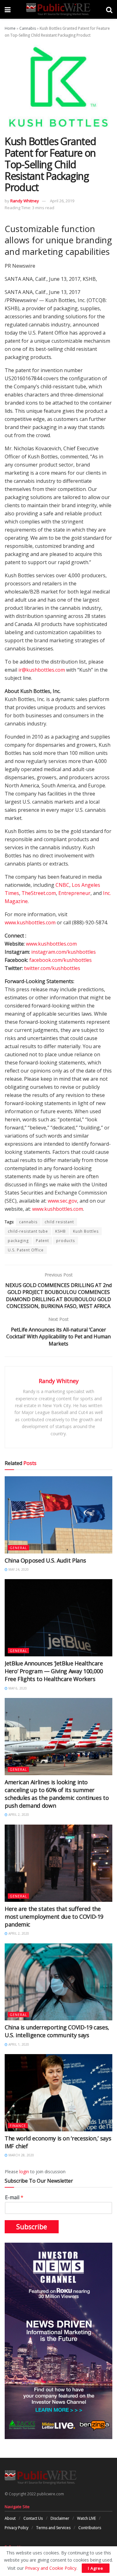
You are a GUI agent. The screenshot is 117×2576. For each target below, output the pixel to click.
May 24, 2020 (18, 1569)
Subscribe (32, 2227)
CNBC (62, 885)
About (10, 2518)
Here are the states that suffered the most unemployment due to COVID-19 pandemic (54, 1917)
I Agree (96, 2568)
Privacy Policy (17, 2528)
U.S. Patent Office (26, 1250)
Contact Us (33, 2518)
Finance (18, 2126)
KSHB (61, 1231)
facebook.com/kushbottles (61, 960)
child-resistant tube (28, 1231)
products (66, 1241)
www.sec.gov (62, 1201)
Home (10, 28)
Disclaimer (60, 2518)
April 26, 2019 (62, 201)
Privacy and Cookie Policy (51, 2568)
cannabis (28, 1222)
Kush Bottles (86, 1231)
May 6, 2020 (17, 1688)
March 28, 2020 (21, 2155)
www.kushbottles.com (30, 922)
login (24, 2172)
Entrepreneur (74, 893)
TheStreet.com (39, 893)
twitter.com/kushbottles (52, 968)
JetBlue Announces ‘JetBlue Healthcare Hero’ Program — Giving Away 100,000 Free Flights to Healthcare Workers (54, 1671)
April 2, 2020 (18, 1815)
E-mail (14, 2197)
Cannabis (28, 28)
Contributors (90, 2528)
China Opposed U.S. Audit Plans (45, 1560)
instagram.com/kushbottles (63, 952)
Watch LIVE (86, 2518)
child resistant (59, 1222)
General (18, 1548)
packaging (18, 1241)
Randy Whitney (25, 201)
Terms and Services (53, 2528)
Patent (42, 1241)
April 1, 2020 (18, 2044)
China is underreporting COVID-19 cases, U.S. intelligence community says (57, 2031)
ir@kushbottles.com (42, 670)
